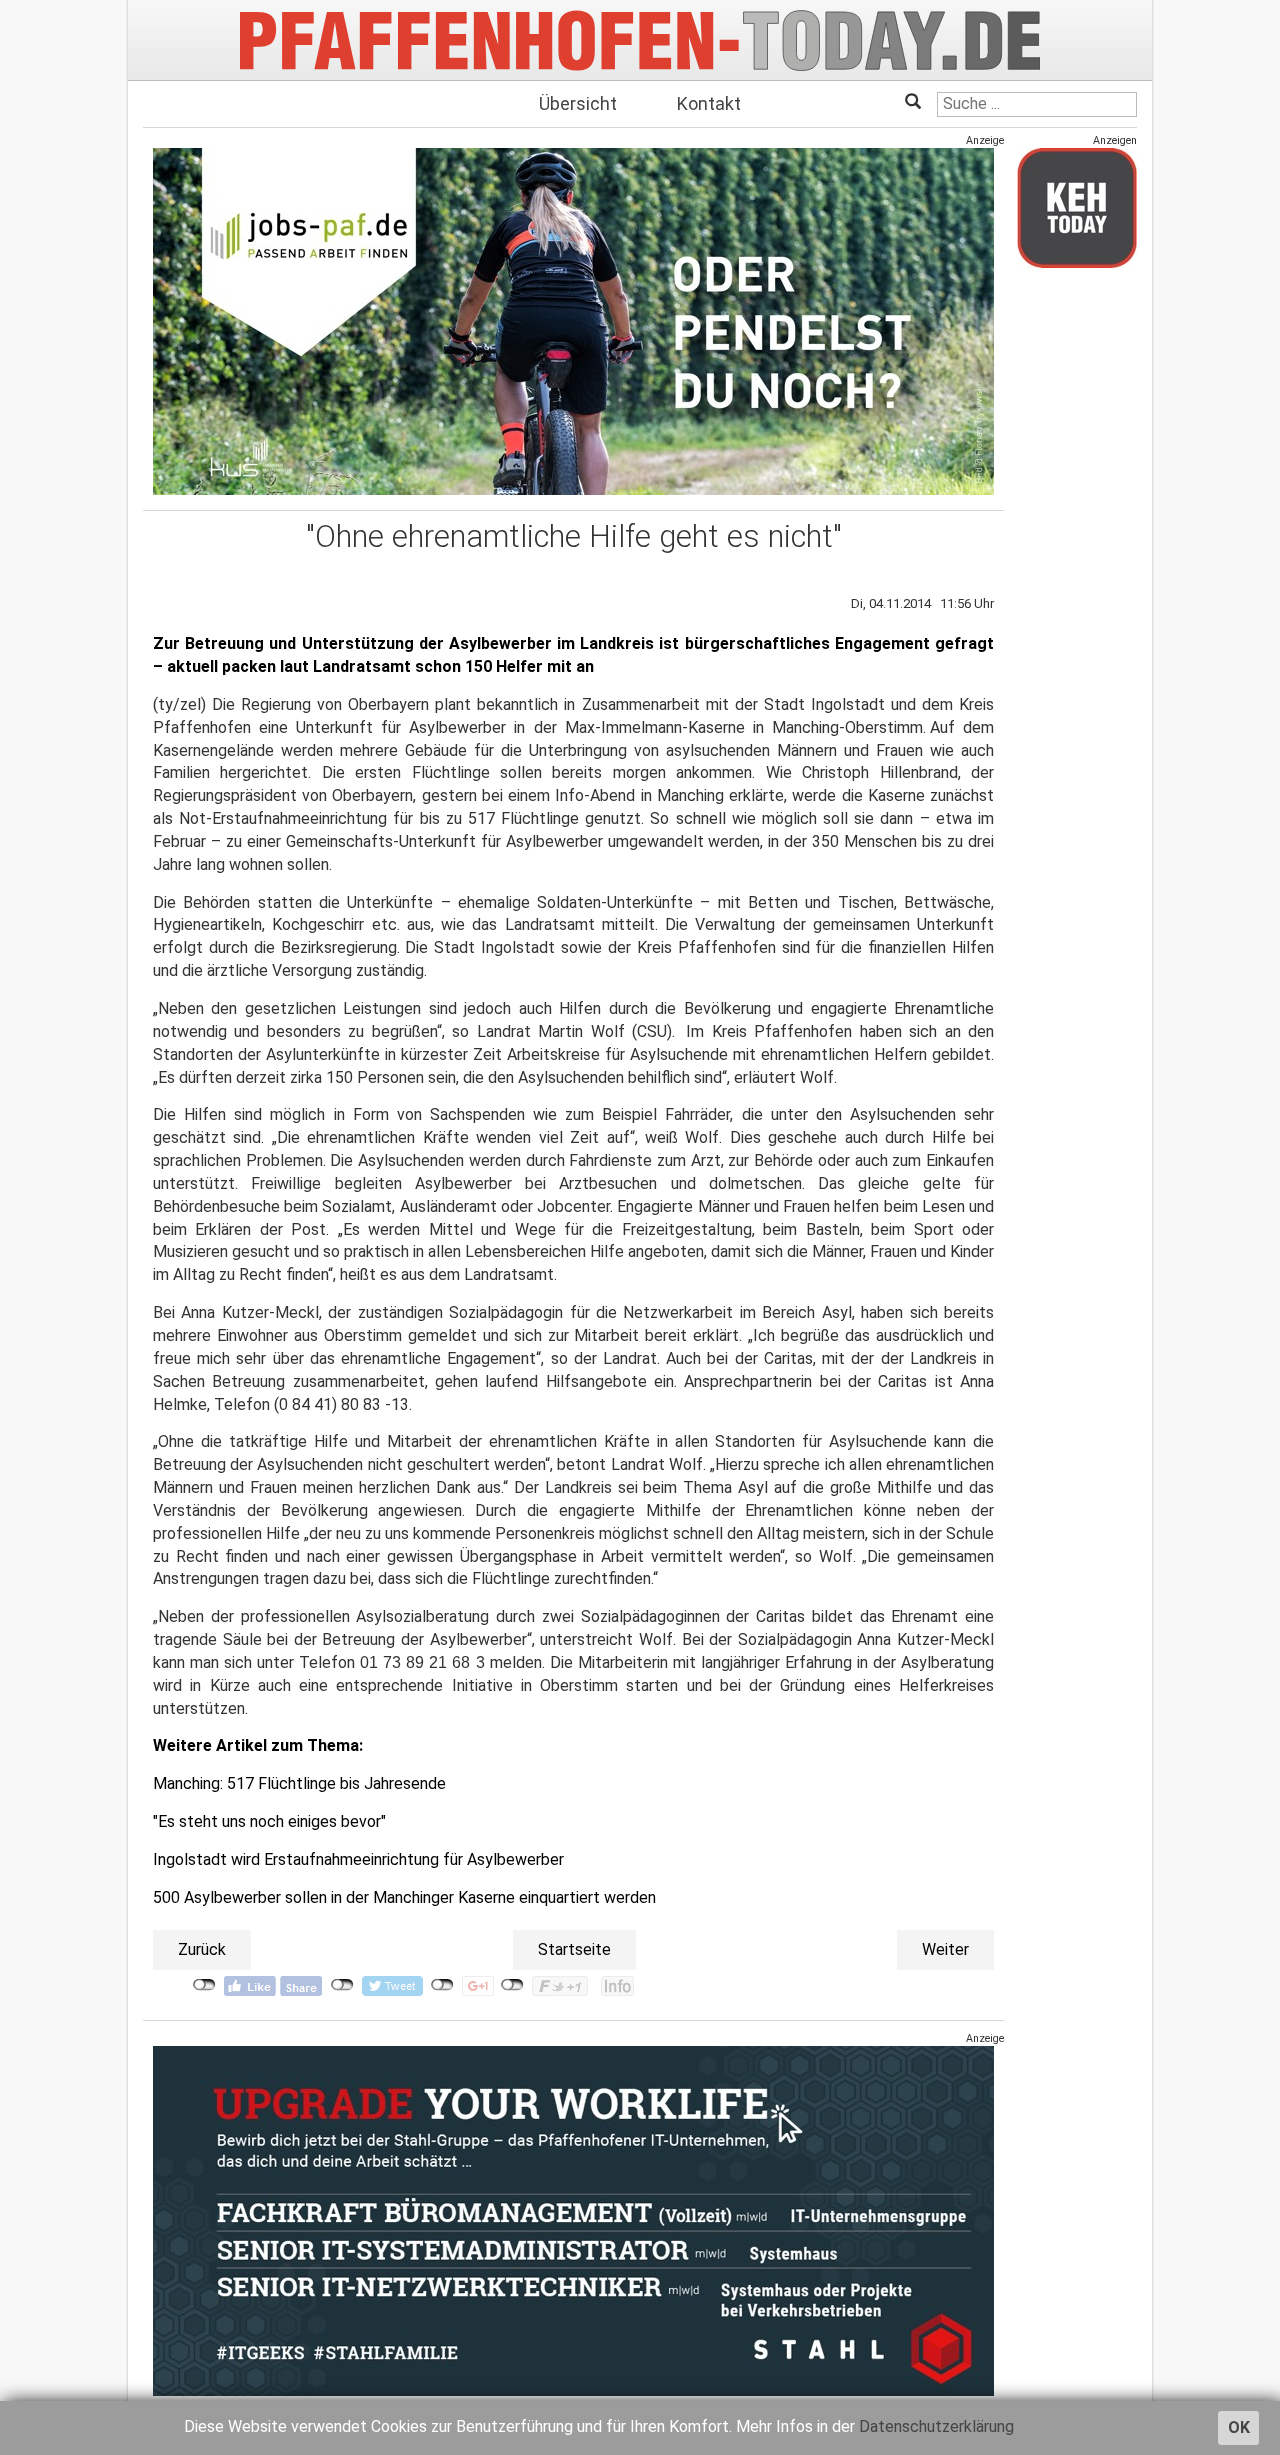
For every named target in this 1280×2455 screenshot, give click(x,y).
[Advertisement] (1077, 583)
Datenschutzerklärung (936, 2426)
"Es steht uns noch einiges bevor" (269, 1821)
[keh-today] (1077, 207)
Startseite (574, 1949)
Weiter (945, 1949)
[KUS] (573, 321)
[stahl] (573, 2220)
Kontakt (709, 103)
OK (1239, 2427)
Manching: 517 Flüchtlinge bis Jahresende (299, 1783)
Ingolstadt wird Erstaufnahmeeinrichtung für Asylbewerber (358, 1859)
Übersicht (578, 103)
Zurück (202, 1949)
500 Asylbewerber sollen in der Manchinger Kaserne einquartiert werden (404, 1897)
